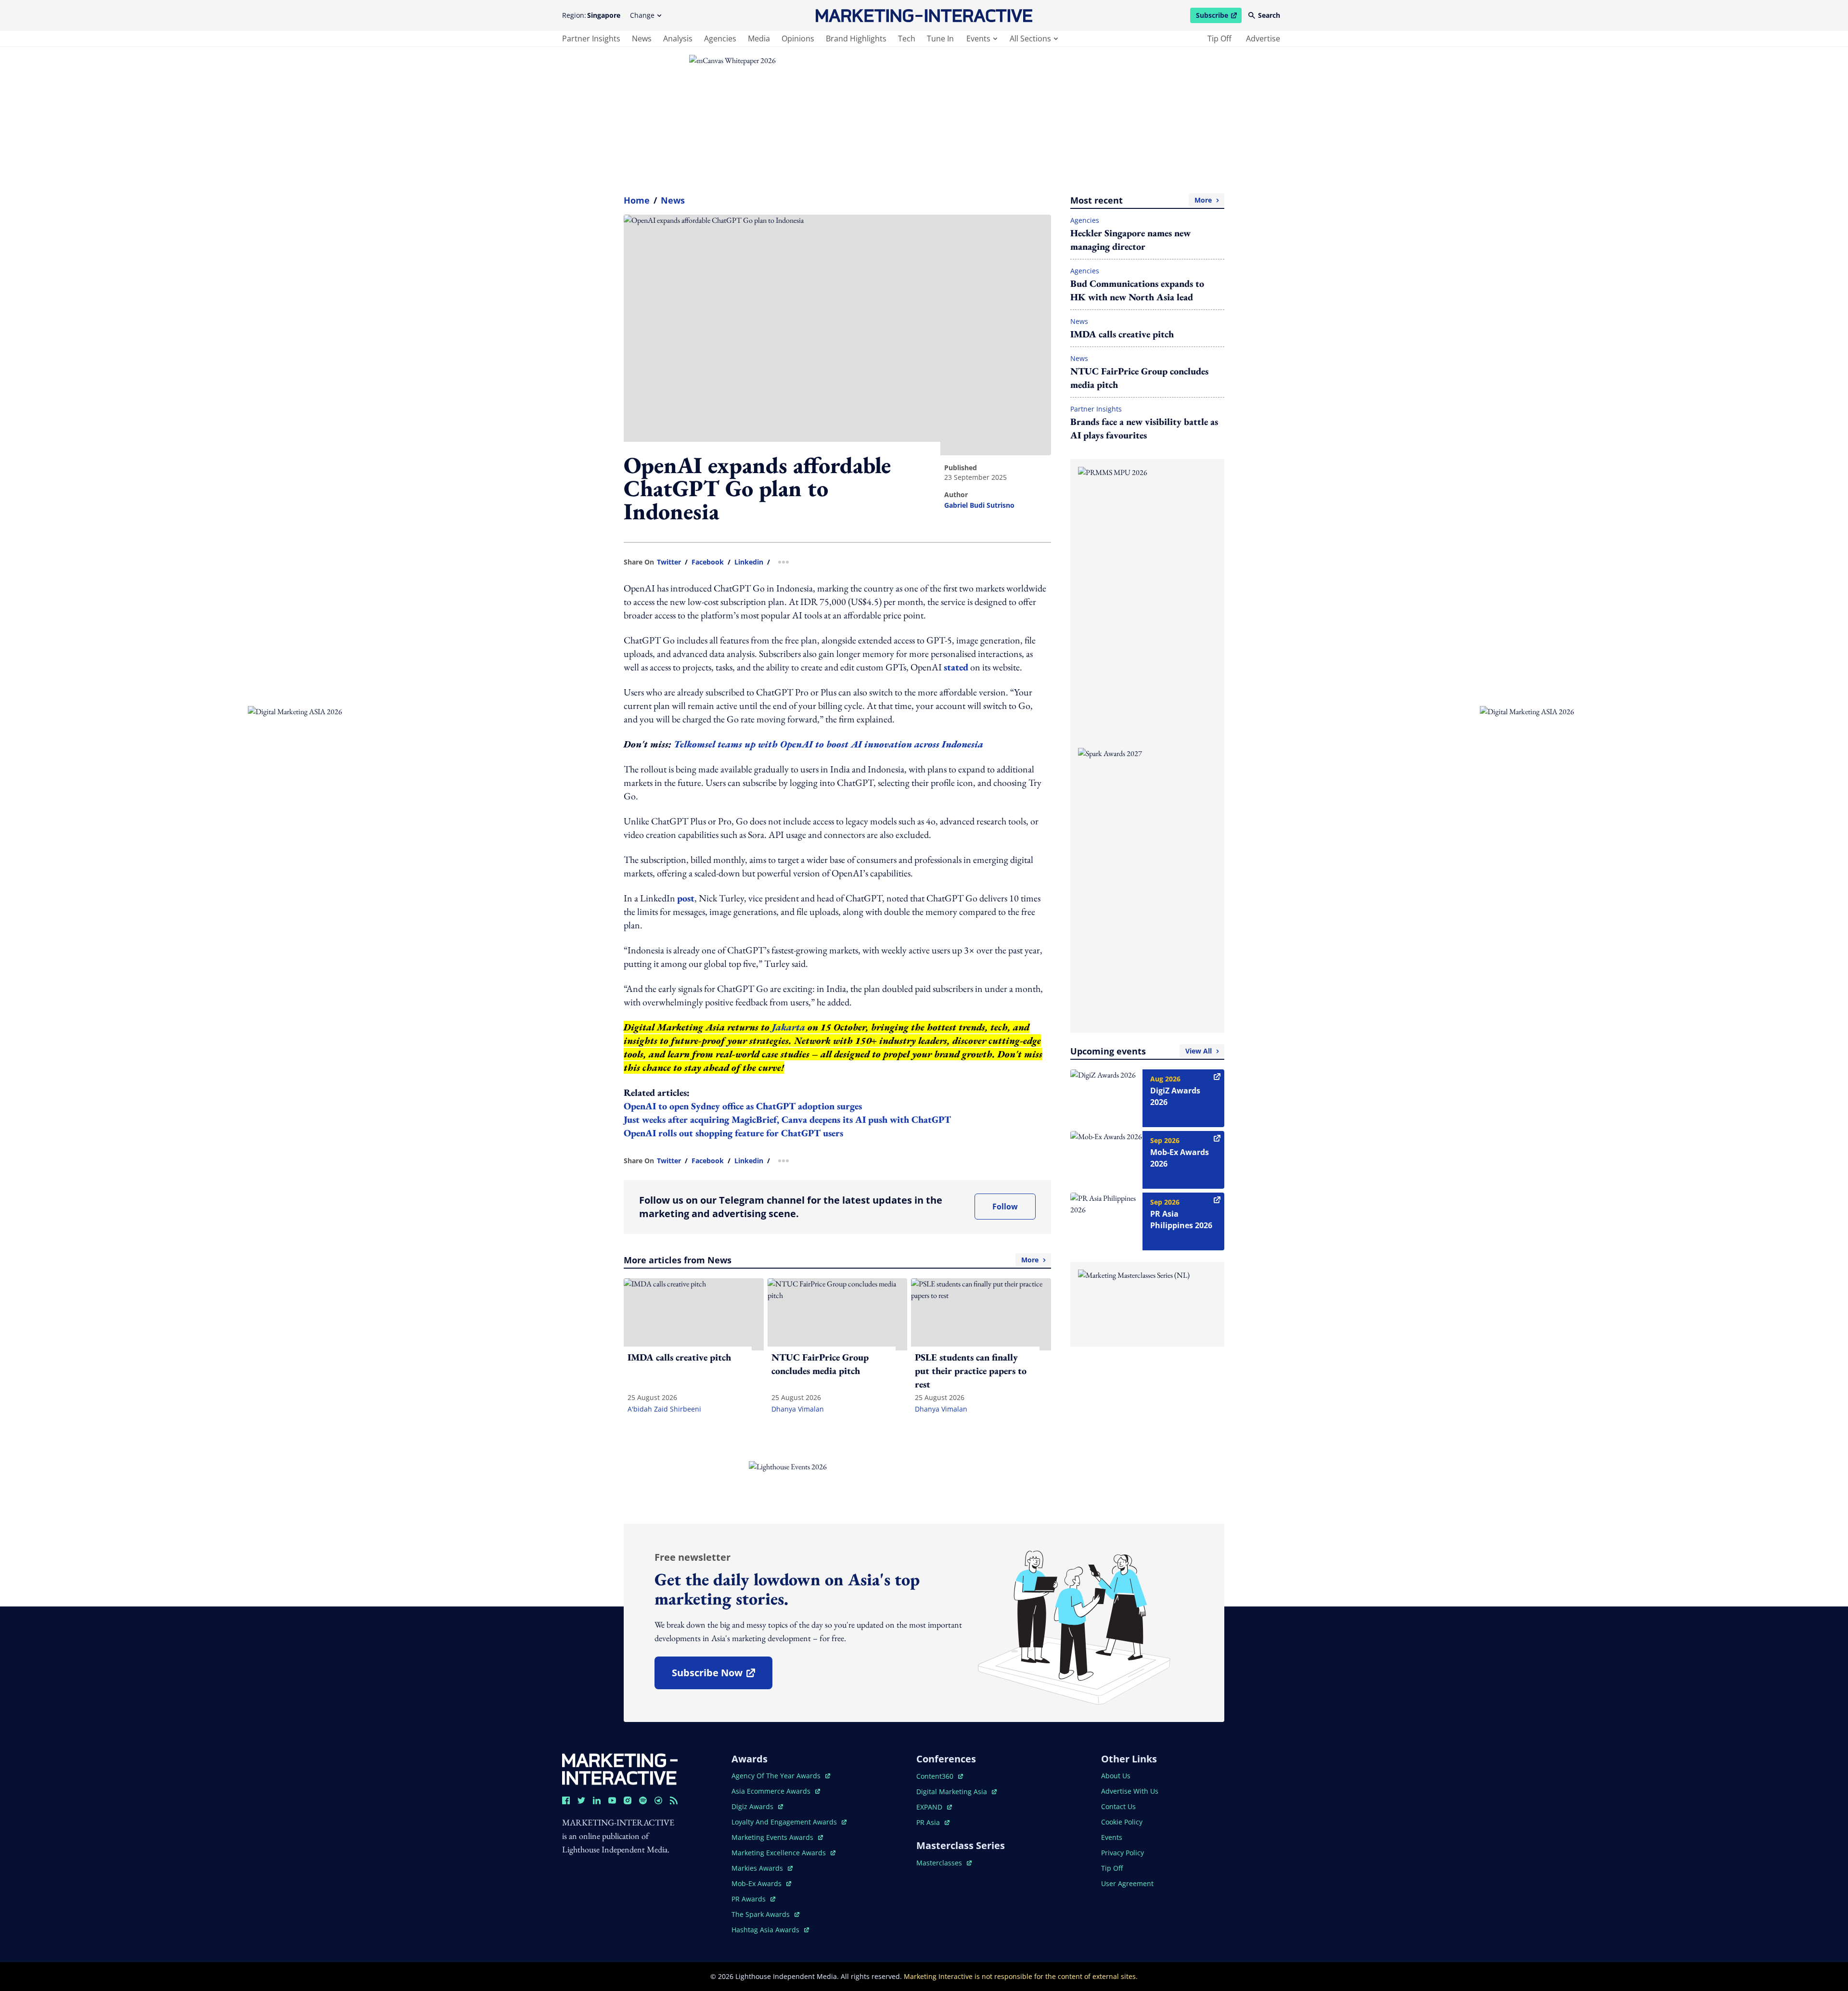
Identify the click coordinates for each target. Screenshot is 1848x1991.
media (759, 39)
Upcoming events (1141, 1051)
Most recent (1141, 200)
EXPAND (934, 1807)
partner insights (591, 39)
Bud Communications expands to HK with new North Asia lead (1137, 290)
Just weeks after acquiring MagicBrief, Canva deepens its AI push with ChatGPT (787, 1119)
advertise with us (1130, 1791)
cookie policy (1122, 1822)
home (637, 200)
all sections (1030, 39)
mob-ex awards (761, 1883)
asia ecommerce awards (772, 1791)
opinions (798, 39)
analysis (678, 39)
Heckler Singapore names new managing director (1130, 240)
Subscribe (1219, 17)
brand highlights (856, 39)
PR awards (753, 1899)
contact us (1118, 1806)
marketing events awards (773, 1837)
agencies (720, 39)
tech (907, 39)
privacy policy (1123, 1853)
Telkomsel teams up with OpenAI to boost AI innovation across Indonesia (828, 744)
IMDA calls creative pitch (1122, 334)
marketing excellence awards (780, 1853)
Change (642, 15)
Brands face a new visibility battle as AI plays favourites (1144, 428)
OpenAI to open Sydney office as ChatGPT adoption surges (743, 1106)
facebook (708, 562)
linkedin (749, 562)
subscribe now (722, 1676)
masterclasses (944, 1863)
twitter (669, 562)
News (673, 200)
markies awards (762, 1868)
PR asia (933, 1822)
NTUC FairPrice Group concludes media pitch (1139, 378)
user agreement (1127, 1883)
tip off (1219, 39)
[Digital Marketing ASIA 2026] (308, 796)
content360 (940, 1776)
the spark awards (765, 1914)
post (686, 898)
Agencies (1085, 220)
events (978, 39)
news (642, 39)
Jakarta (789, 1027)
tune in (940, 39)
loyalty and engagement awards (785, 1822)
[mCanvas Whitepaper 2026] (924, 116)
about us (1116, 1776)
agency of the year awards (777, 1776)
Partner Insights (1096, 409)
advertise (1263, 39)
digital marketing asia (953, 1792)
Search (1269, 15)
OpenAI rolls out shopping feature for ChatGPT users (733, 1133)
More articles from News (831, 1260)
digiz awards (757, 1806)
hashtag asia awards (766, 1930)
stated (956, 667)
